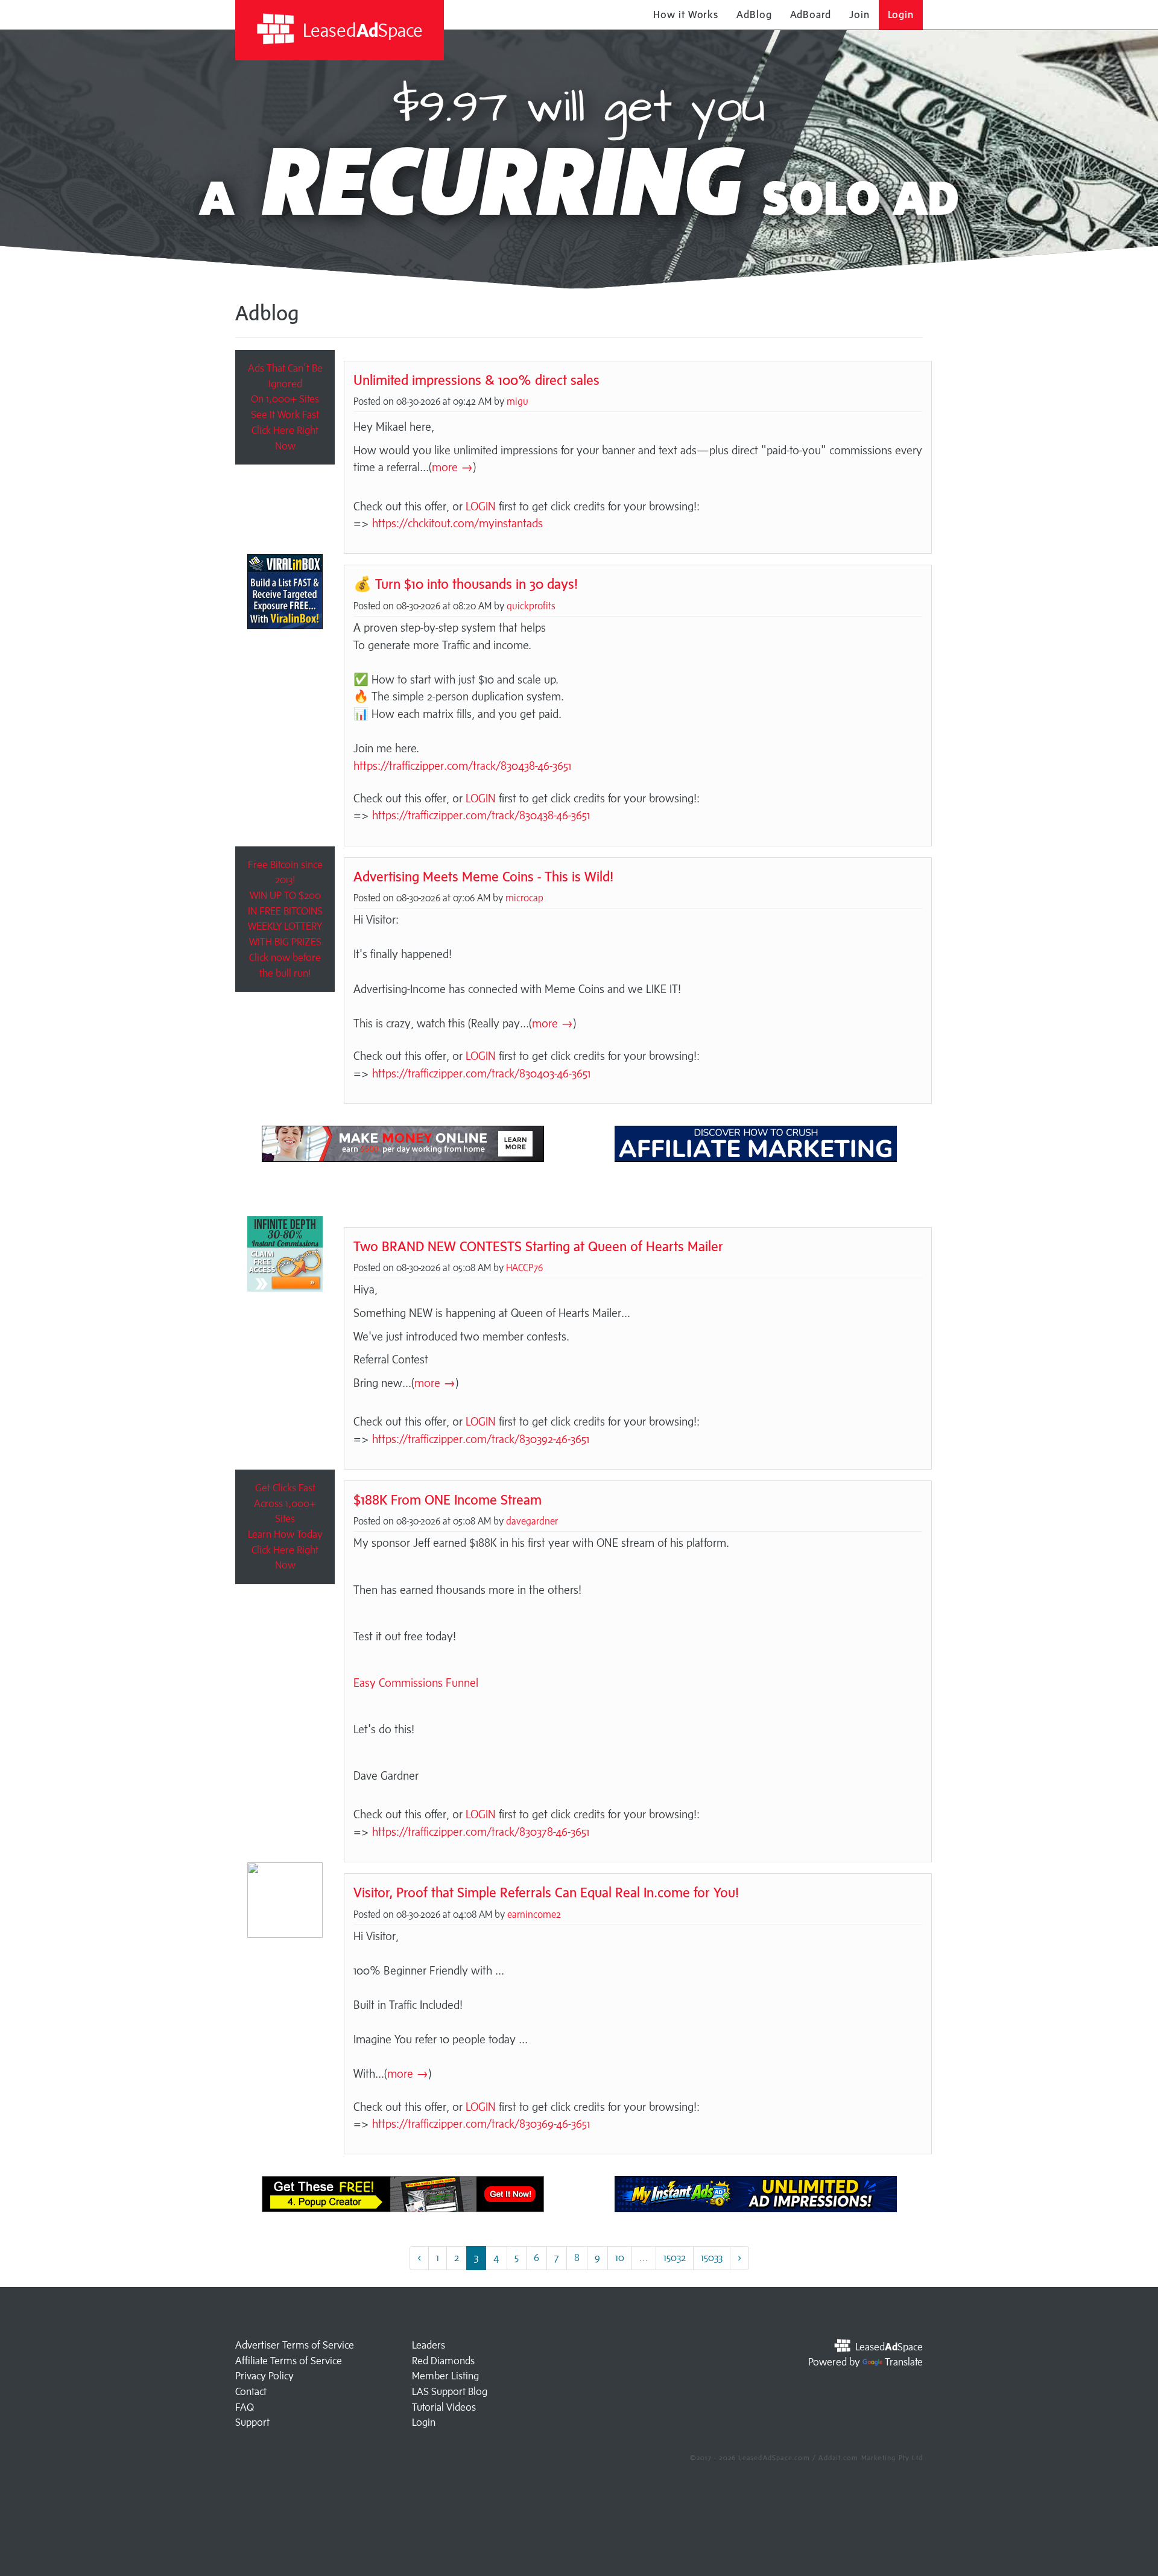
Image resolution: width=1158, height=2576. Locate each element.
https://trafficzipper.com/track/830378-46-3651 (481, 1832)
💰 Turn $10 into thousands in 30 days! (466, 584)
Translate (904, 2362)
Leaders (429, 2345)
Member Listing (445, 2376)
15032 (675, 2257)
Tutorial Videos (444, 2407)
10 (620, 2257)
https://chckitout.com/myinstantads (457, 523)
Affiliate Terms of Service (289, 2361)
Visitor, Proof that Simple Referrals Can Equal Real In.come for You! (546, 1892)
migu (517, 401)
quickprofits (531, 606)
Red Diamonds (443, 2361)
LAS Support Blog (450, 2391)
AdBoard (811, 14)
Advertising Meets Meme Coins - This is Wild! (483, 876)
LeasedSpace (361, 30)
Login (901, 14)
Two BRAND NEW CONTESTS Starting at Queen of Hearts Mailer (538, 1246)
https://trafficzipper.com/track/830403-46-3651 (481, 1073)
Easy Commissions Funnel (416, 1683)
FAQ (245, 2407)
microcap (524, 898)
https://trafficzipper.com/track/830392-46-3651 (481, 1439)
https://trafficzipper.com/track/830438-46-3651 (462, 766)
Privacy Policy (264, 2376)
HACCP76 (524, 1267)
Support (252, 2422)
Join (859, 14)
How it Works (686, 14)
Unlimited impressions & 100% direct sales (476, 380)
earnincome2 (534, 1914)
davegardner (532, 1521)
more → (452, 467)
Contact (251, 2391)
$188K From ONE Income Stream (448, 1499)
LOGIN (481, 506)
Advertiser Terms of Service (295, 2345)
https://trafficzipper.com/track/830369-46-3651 (481, 2124)
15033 (712, 2257)
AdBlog (754, 14)
